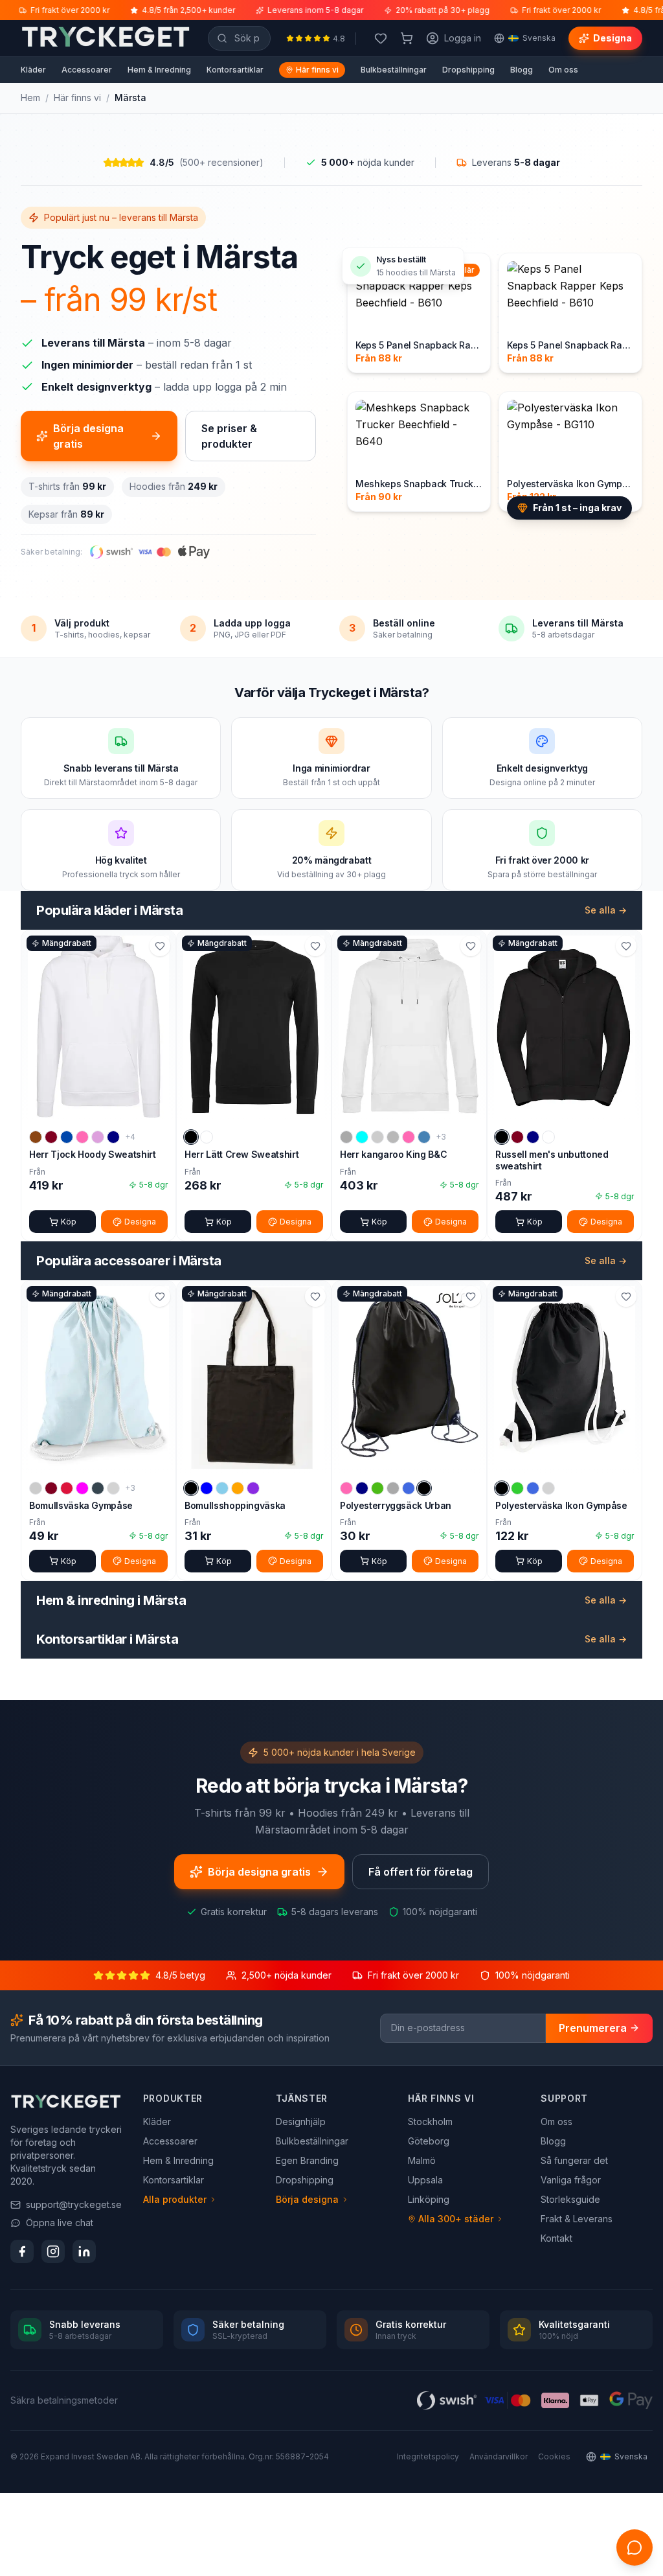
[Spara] (160, 946)
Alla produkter (175, 2199)
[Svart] (191, 1137)
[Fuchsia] (82, 1488)
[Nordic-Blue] (424, 1137)
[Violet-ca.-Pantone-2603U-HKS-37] (253, 1488)
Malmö (422, 2160)
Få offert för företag (421, 1872)
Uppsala (425, 2180)
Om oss (563, 70)
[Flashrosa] (346, 1488)
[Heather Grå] (393, 1137)
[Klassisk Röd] (67, 1488)
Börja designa (307, 2199)
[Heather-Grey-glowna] (346, 1137)
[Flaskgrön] (377, 1137)
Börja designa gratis (88, 436)
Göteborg (429, 2141)
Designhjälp (301, 2122)
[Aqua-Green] (362, 1137)
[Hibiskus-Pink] (82, 1137)
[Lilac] (98, 1137)
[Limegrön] (517, 1488)
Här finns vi (317, 70)
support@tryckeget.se (74, 2204)
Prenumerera (593, 2028)
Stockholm (430, 2122)
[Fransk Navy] (533, 1137)
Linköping (429, 2199)
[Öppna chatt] (635, 2547)
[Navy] (113, 1137)
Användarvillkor (499, 2456)
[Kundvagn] (407, 38)
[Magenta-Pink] (409, 1137)
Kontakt (556, 2238)
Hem (30, 98)
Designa (612, 38)
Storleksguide (570, 2199)
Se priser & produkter (229, 436)
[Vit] (207, 1137)
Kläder (33, 70)
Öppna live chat (60, 2223)
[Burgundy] (51, 1137)
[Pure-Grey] (393, 1488)
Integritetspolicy (428, 2456)
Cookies (554, 2456)
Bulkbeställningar (394, 70)
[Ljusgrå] (113, 1488)
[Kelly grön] (377, 1488)
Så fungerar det (574, 2160)
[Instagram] (53, 2251)
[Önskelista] (381, 38)
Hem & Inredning (159, 70)
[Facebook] (22, 2251)
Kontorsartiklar (235, 70)
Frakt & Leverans (577, 2219)
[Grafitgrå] (98, 1488)
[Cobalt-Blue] (67, 1137)
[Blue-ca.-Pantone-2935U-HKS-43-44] (207, 1488)
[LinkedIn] (84, 2251)
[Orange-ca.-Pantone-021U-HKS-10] (238, 1488)
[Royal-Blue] (409, 1488)
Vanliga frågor (571, 2180)
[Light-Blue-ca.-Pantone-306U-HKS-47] (222, 1488)
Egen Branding (307, 2160)
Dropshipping (468, 70)
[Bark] (36, 1137)
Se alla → (606, 910)
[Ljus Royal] (533, 1488)
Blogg (522, 70)
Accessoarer (87, 70)
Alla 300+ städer (456, 2219)
